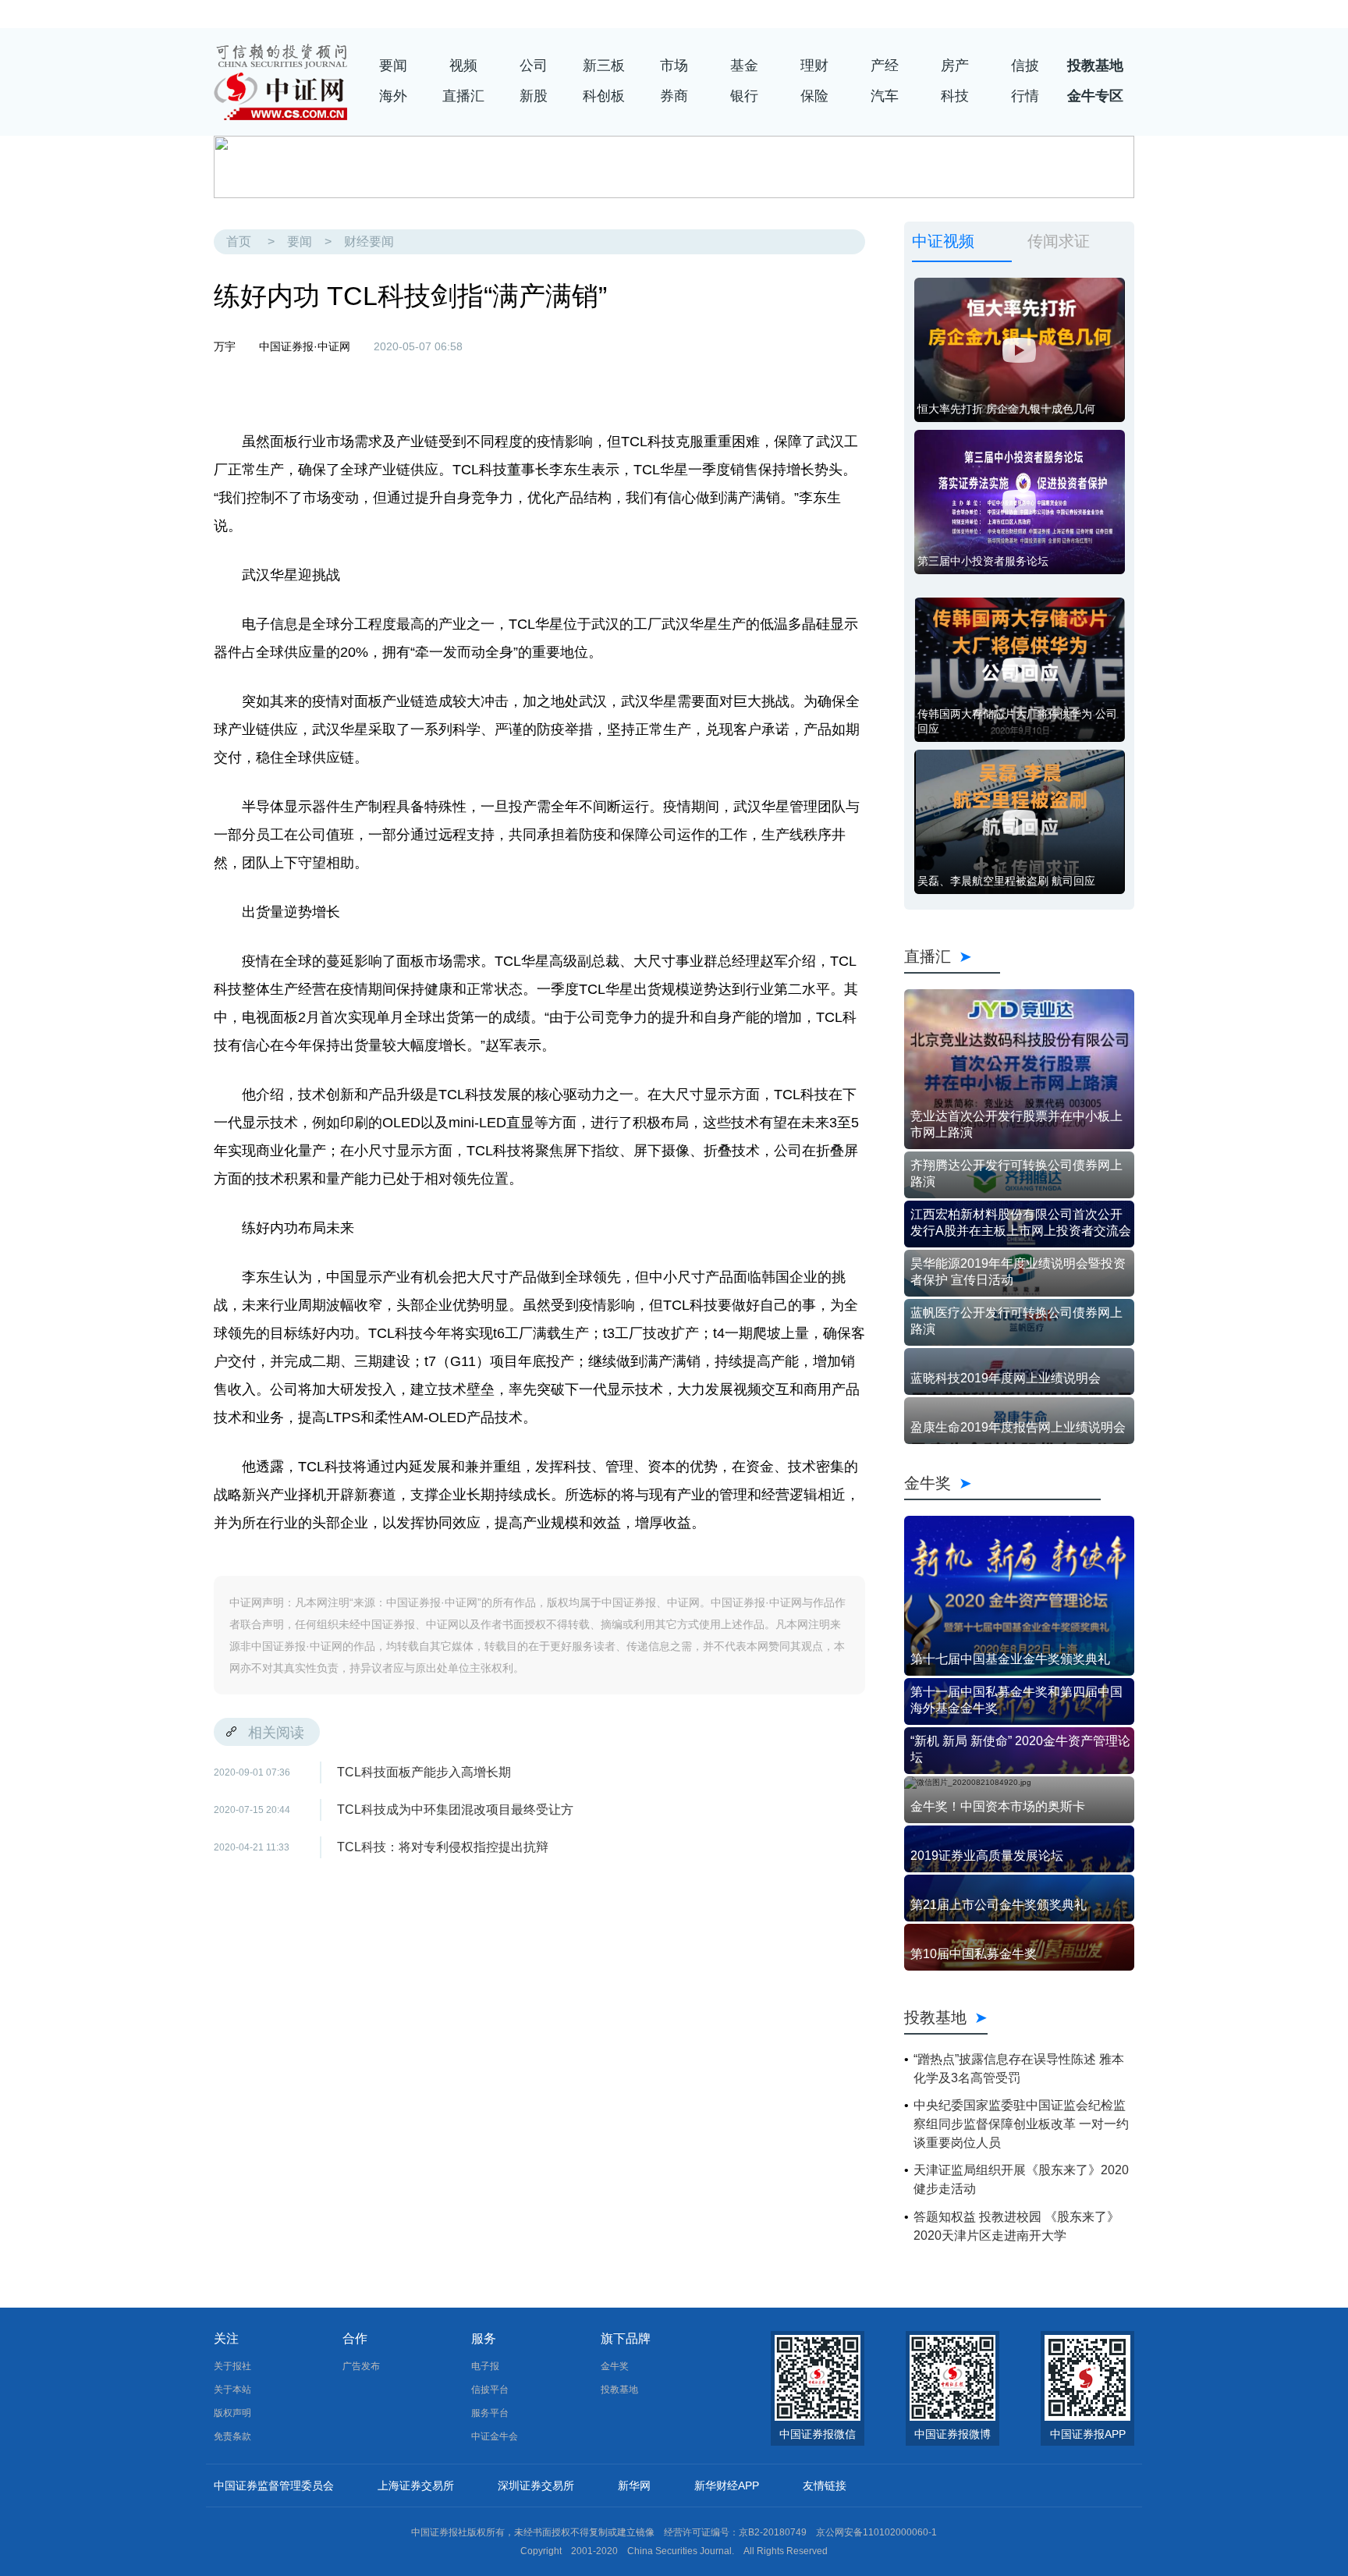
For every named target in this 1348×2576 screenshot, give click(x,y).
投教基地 (1095, 66)
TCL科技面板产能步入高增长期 (424, 1772)
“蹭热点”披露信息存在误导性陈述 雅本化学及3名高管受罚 (1019, 2069)
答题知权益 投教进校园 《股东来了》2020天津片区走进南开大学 (1016, 2226)
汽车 (885, 96)
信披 (1025, 66)
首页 (239, 241)
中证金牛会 (495, 2436)
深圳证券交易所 (536, 2486)
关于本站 (232, 2390)
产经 (885, 66)
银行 (744, 96)
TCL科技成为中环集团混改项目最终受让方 (455, 1810)
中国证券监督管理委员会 (274, 2486)
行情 (1025, 96)
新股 (534, 96)
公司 (534, 66)
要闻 (393, 66)
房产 (955, 66)
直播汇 (463, 96)
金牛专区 (1095, 96)
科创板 (604, 96)
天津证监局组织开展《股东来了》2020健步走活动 (1021, 2179)
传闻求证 (1059, 241)
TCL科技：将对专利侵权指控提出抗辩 (443, 1847)
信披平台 (490, 2390)
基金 (744, 66)
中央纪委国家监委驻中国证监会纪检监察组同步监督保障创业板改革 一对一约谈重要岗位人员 (1021, 2124)
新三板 (604, 66)
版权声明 (232, 2413)
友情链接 (825, 2486)
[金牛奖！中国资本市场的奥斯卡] (1019, 1783)
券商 (674, 96)
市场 (674, 66)
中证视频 (943, 241)
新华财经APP (727, 2486)
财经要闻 (369, 241)
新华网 (634, 2486)
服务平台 (490, 2413)
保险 (814, 96)
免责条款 (232, 2436)
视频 (463, 66)
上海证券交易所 (416, 2486)
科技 (955, 96)
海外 (393, 96)
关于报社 (232, 2366)
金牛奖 (1002, 1483)
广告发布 (361, 2366)
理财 (814, 66)
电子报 (485, 2366)
